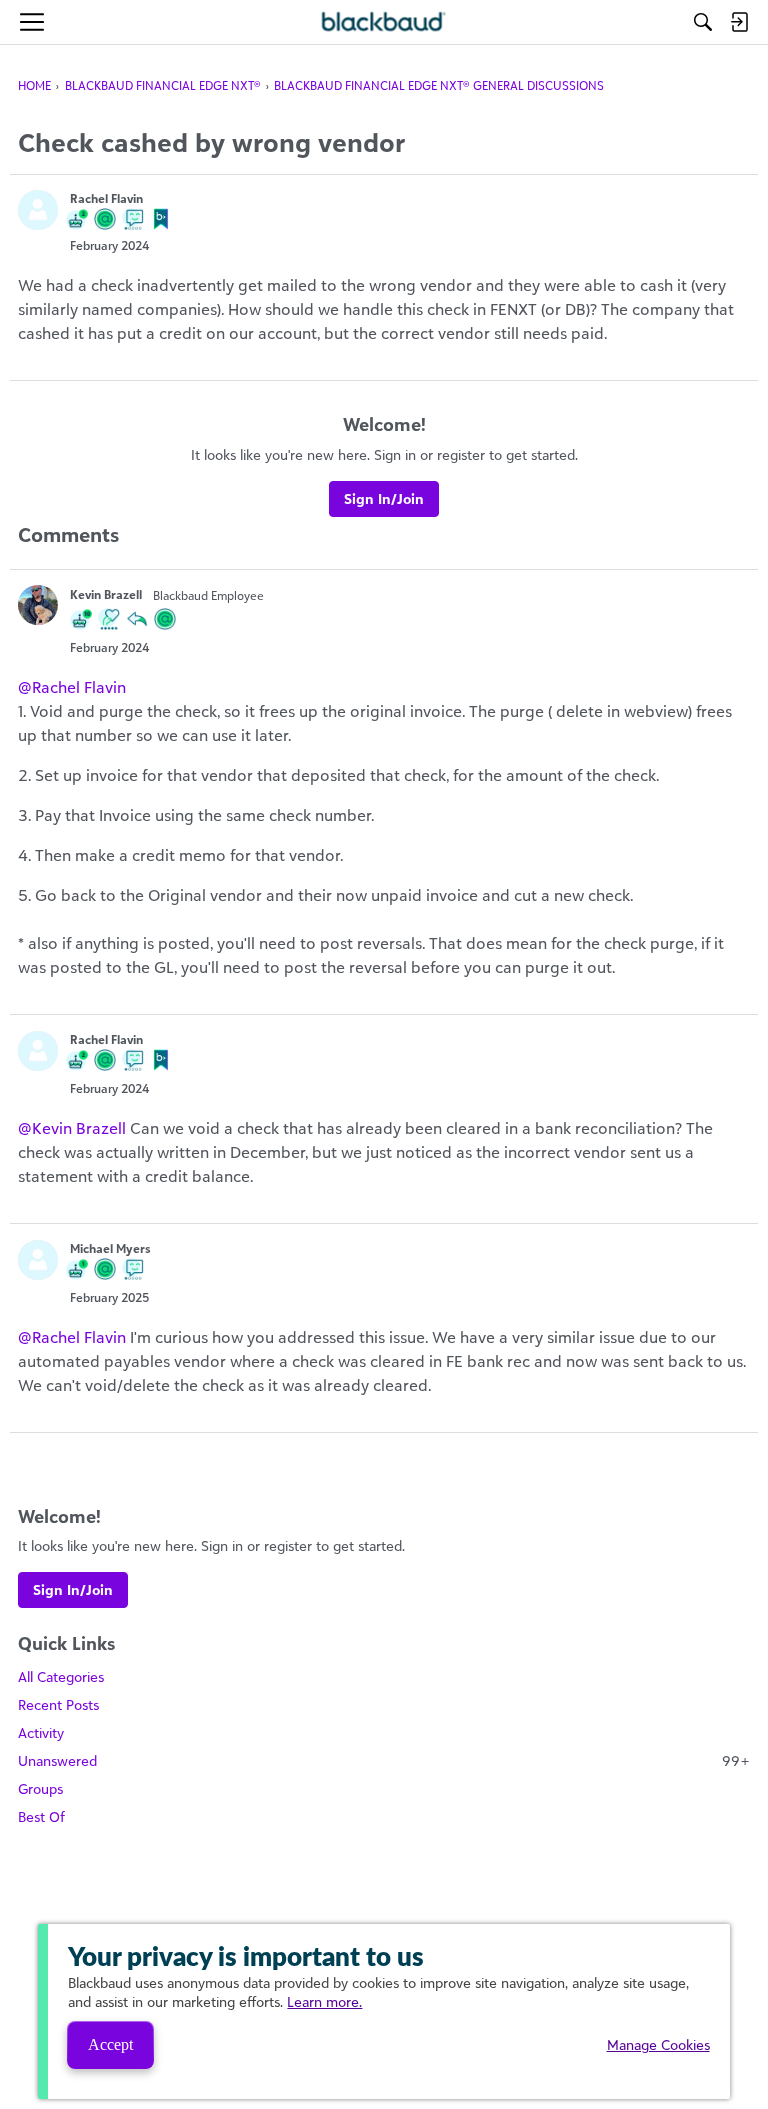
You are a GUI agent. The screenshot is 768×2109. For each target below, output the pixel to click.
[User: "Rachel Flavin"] (38, 210)
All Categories (61, 1676)
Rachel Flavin (106, 198)
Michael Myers (110, 1248)
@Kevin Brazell (72, 1128)
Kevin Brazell (106, 594)
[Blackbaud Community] (384, 22)
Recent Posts (58, 1704)
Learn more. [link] (324, 2001)
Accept (110, 2044)
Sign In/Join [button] (384, 498)
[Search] (703, 22)
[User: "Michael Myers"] (38, 1260)
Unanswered (384, 1760)
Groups (40, 1788)
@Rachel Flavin (72, 687)
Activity (41, 1732)
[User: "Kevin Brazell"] (38, 605)
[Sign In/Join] (739, 22)
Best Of (41, 1816)
